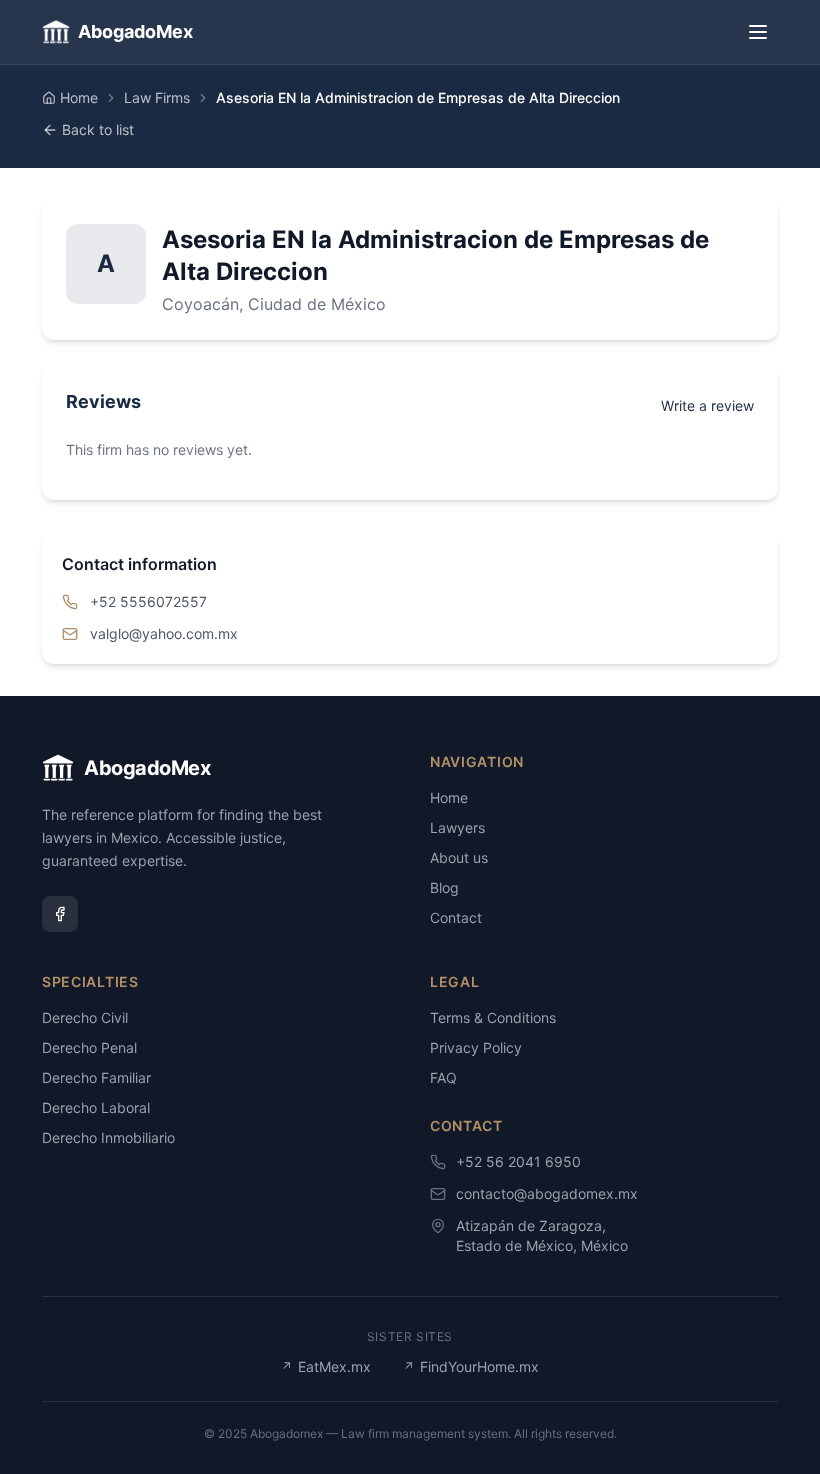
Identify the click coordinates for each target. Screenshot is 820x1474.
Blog (444, 887)
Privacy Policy (476, 1047)
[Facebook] (60, 914)
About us (459, 857)
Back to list (98, 129)
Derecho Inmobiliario (108, 1137)
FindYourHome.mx (471, 1366)
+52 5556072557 (148, 601)
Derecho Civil (85, 1017)
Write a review (707, 405)
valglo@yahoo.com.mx (164, 633)
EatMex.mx (326, 1366)
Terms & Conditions (493, 1017)
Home (79, 97)
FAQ (443, 1077)
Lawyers (457, 827)
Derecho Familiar (96, 1077)
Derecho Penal (89, 1047)
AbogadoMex (135, 31)
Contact (456, 917)
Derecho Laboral (96, 1107)
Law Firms (157, 97)
